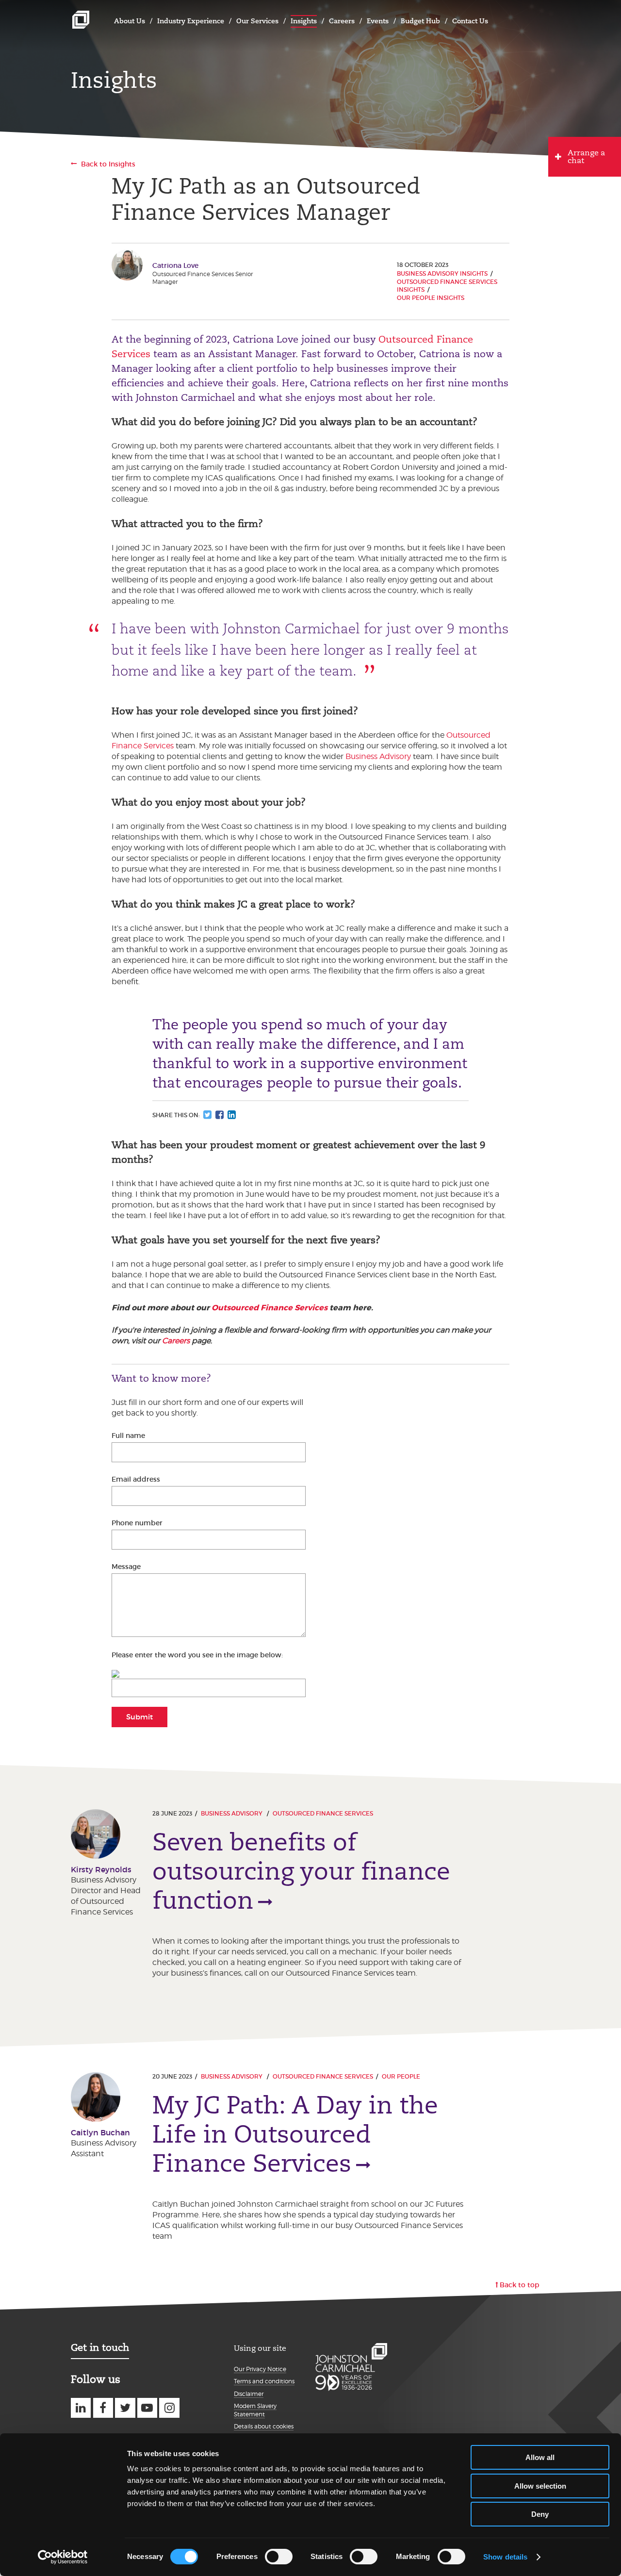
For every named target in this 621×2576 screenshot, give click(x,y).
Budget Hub (420, 21)
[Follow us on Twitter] (125, 2408)
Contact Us (470, 21)
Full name (128, 1436)
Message (126, 1567)
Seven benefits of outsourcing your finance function (301, 1871)
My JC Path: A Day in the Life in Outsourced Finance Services (295, 2134)
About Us (130, 21)
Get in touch (100, 2347)
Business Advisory (378, 756)
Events (378, 21)
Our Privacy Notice (260, 2369)
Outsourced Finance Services (270, 1308)
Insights (304, 21)
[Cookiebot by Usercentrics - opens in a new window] (63, 2557)
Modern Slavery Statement (255, 2410)
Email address (136, 1479)
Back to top (520, 2285)
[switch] (279, 2557)
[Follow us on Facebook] (103, 2408)
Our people (401, 2076)
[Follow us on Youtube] (147, 2408)
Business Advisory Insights (442, 273)
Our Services (257, 21)
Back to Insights (108, 164)
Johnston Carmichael (81, 20)
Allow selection (540, 2486)
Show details (505, 2557)
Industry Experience (191, 21)
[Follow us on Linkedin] (81, 2408)
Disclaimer (249, 2394)
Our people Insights (431, 298)
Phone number (137, 1523)
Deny (540, 2514)
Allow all (540, 2457)
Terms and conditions (264, 2381)
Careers (342, 21)
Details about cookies (264, 2426)
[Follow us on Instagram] (169, 2408)
